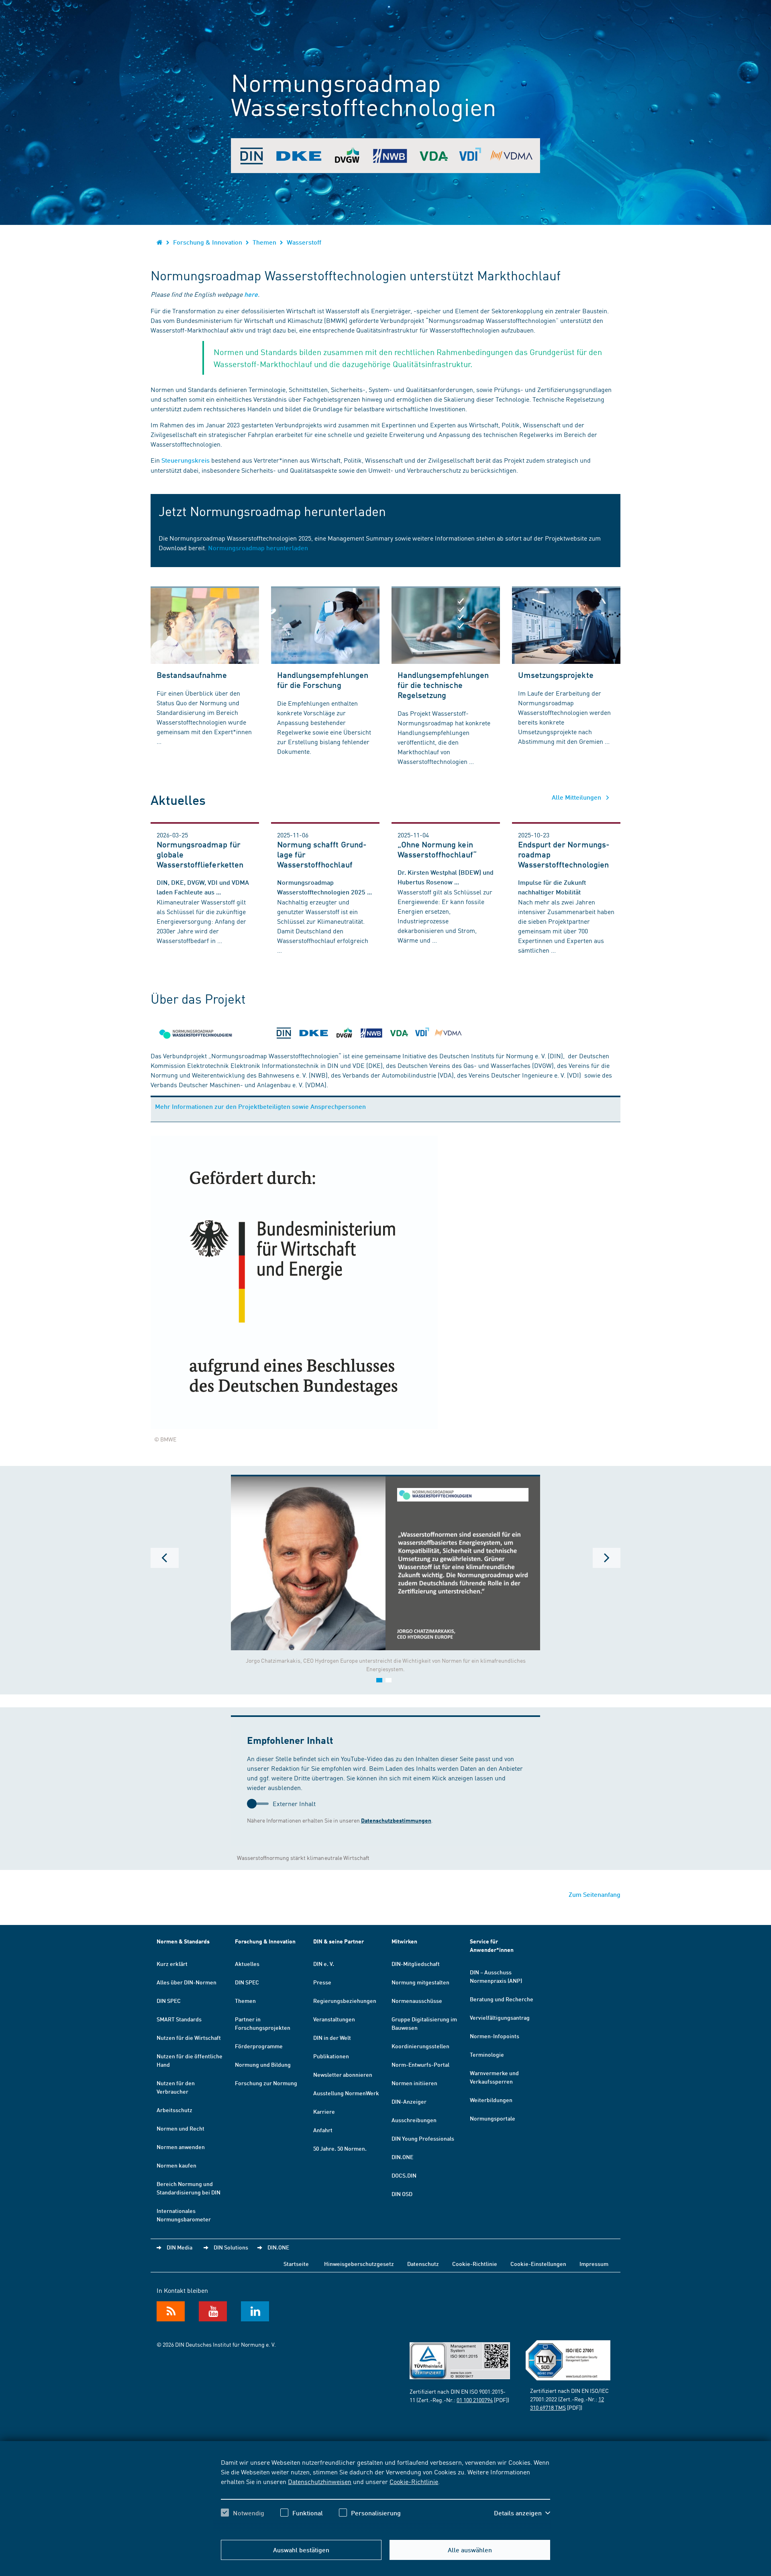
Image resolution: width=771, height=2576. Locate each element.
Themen (264, 242)
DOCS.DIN (404, 2175)
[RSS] (171, 2311)
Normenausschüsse (417, 2000)
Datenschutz (423, 2264)
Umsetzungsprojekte (556, 675)
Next (606, 1558)
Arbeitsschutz (174, 2110)
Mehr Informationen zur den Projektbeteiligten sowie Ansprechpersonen (260, 1106)
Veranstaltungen (334, 2019)
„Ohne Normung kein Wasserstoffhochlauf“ (437, 849)
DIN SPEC (169, 2000)
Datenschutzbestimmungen (396, 1820)
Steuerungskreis (186, 460)
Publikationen (331, 2056)
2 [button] (389, 1680)
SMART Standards (179, 2019)
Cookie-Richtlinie (414, 2481)
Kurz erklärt (172, 1964)
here (251, 294)
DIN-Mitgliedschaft (416, 1964)
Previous (165, 1558)
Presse (322, 1982)
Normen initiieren (414, 2083)
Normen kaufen (176, 2165)
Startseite (296, 2264)
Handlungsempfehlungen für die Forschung (323, 680)
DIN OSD (402, 2194)
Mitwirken (404, 1941)
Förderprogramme (259, 2046)
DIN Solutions (231, 2247)
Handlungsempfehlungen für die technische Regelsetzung (443, 685)
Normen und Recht (181, 2128)
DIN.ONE (402, 2157)
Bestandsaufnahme (192, 675)
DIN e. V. (324, 1964)
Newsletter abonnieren (343, 2074)
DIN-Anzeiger (409, 2101)
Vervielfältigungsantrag (500, 2017)
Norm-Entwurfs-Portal (420, 2064)
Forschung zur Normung (266, 2083)
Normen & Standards (183, 1941)
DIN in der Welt (332, 2037)
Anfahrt (323, 2130)
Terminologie (487, 2054)
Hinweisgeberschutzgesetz (359, 2264)
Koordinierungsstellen (420, 2046)
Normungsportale (493, 2118)
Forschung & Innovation (208, 242)
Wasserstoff (304, 242)
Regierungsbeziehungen (345, 2000)
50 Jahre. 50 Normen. (340, 2148)
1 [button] (379, 1680)
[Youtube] (213, 2311)
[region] (385, 2494)
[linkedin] (255, 2311)
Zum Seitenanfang (595, 1894)
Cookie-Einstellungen (538, 2264)
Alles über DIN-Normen (187, 1982)
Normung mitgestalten (420, 1982)
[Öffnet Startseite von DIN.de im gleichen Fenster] (160, 242)
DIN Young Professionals (423, 2138)
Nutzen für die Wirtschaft (189, 2037)
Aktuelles (247, 1964)
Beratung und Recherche (502, 1999)
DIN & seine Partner (339, 1941)
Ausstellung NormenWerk (346, 2093)
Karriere (324, 2111)
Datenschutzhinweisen (320, 2481)
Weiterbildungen (491, 2100)
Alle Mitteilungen (577, 797)
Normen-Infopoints (495, 2036)
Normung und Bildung (263, 2064)
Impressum (594, 2264)
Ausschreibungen (414, 2120)
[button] (522, 2513)
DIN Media (179, 2247)
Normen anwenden (181, 2147)
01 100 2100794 (475, 2400)
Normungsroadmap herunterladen (258, 548)
